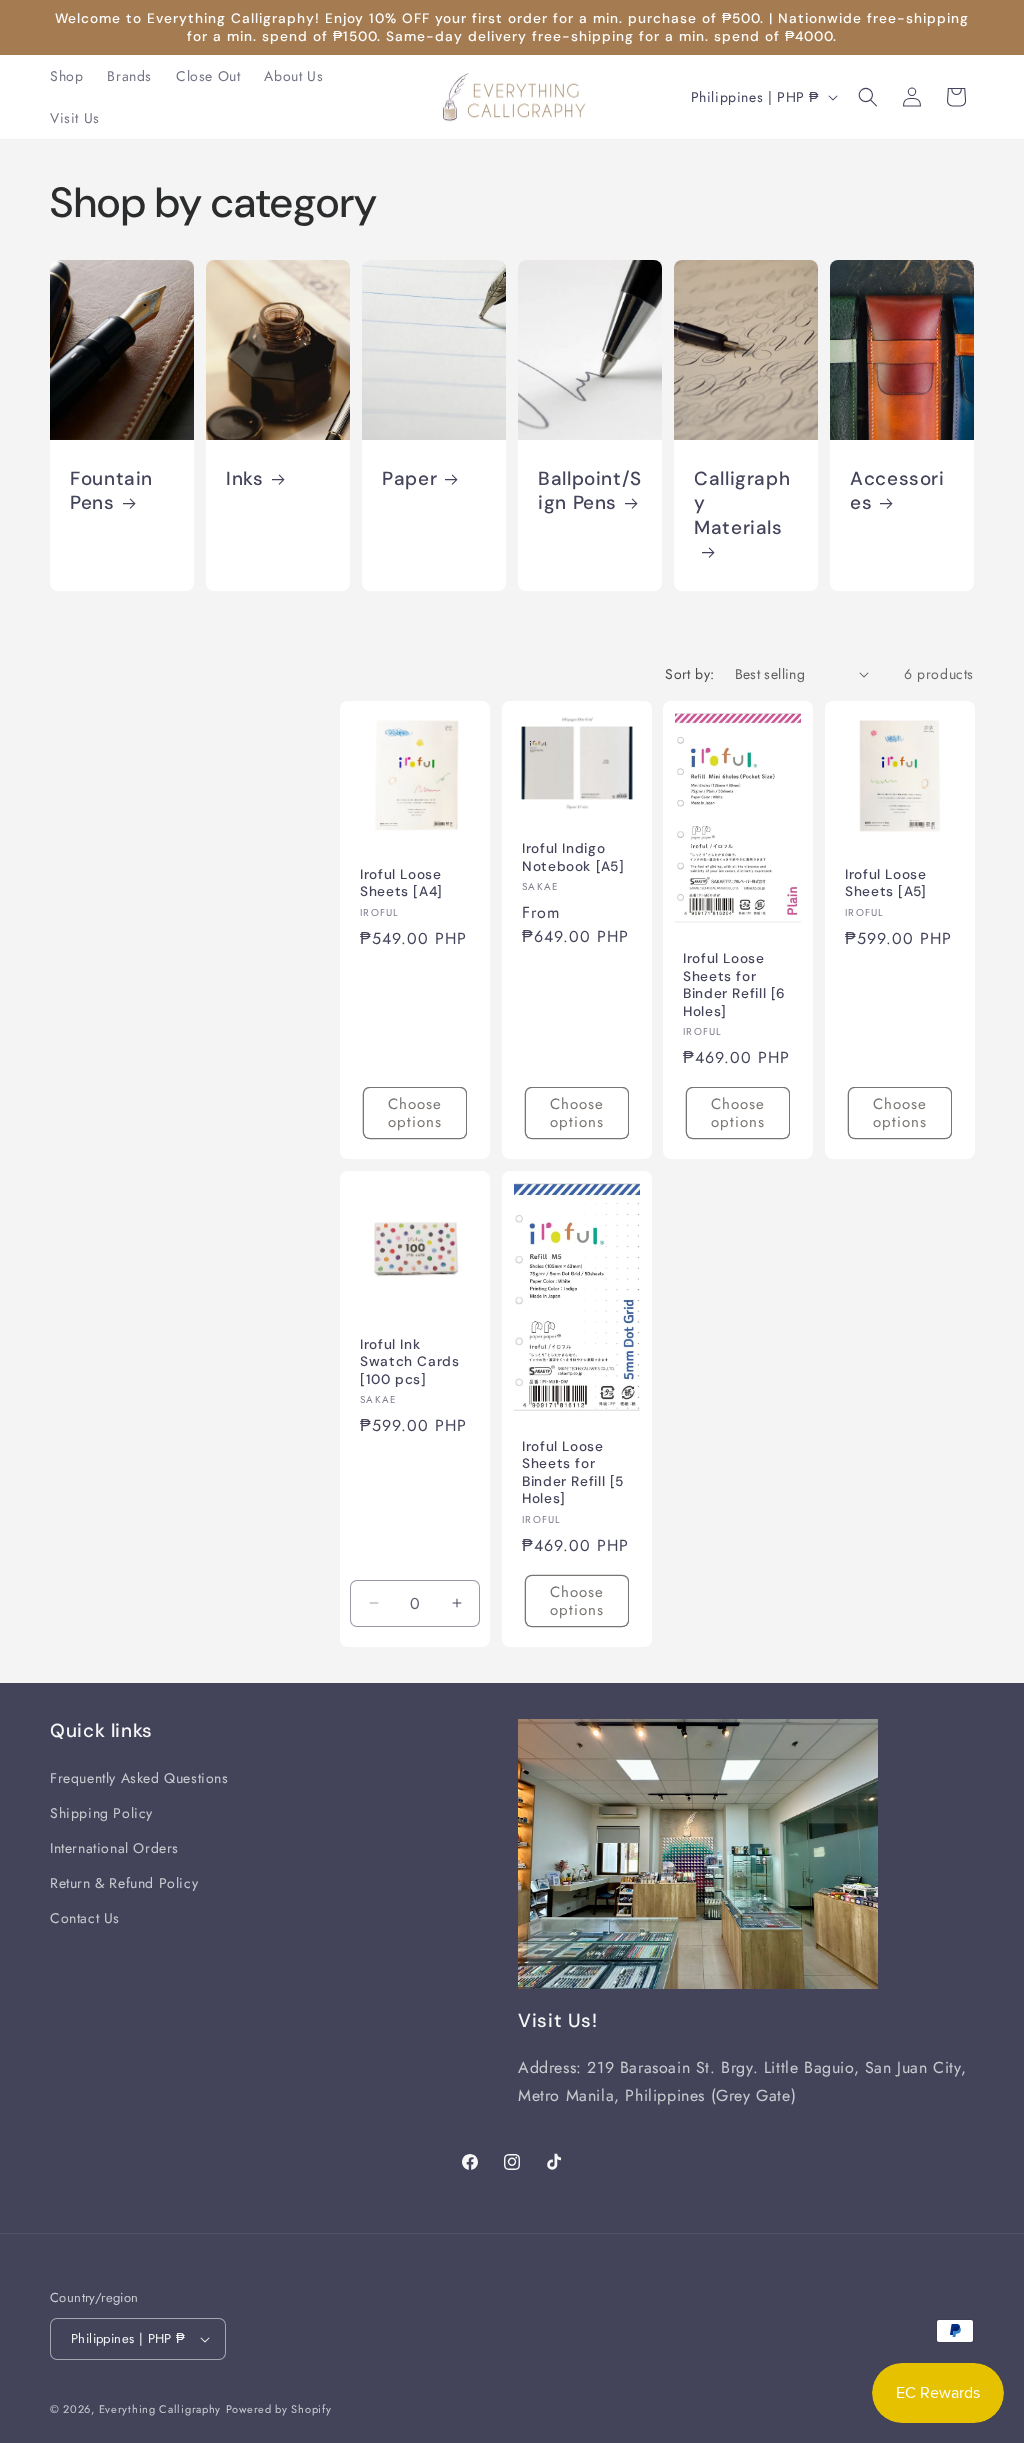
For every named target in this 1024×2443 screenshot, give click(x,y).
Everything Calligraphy (160, 2409)
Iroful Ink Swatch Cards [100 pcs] (410, 1361)
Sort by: (689, 674)
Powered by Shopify (279, 2409)
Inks (245, 479)
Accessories (897, 491)
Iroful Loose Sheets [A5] (886, 882)
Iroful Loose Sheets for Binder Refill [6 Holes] (734, 985)
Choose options (415, 1113)
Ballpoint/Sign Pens (590, 491)
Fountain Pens (111, 491)
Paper (409, 479)
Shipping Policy (101, 1813)
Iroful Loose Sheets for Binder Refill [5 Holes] (573, 1473)
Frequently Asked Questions (139, 1778)
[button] (868, 97)
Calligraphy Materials (742, 503)
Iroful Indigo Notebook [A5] (573, 857)
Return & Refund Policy (124, 1883)
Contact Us (85, 1918)
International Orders (114, 1848)
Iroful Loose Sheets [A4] (401, 882)
